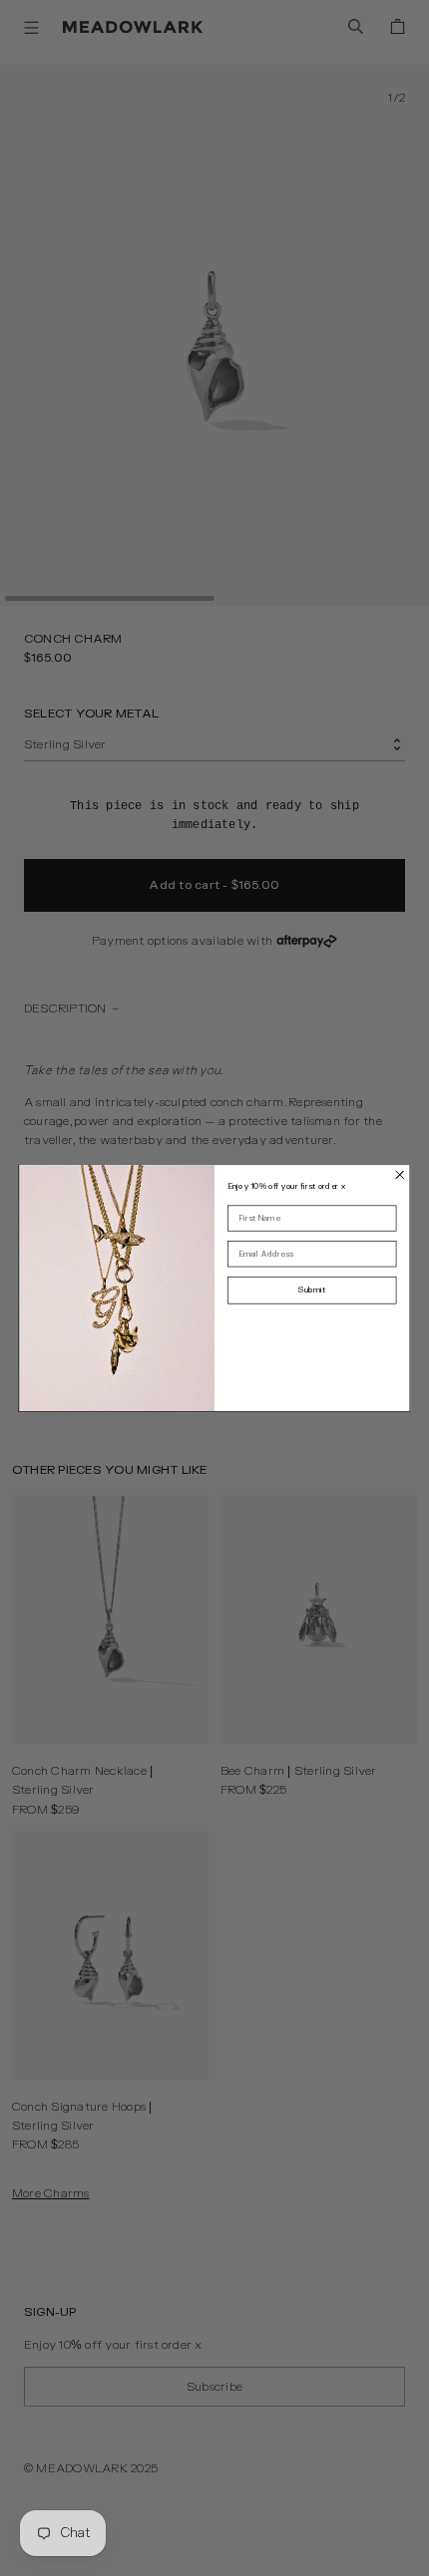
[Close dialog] (400, 1175)
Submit (312, 1290)
